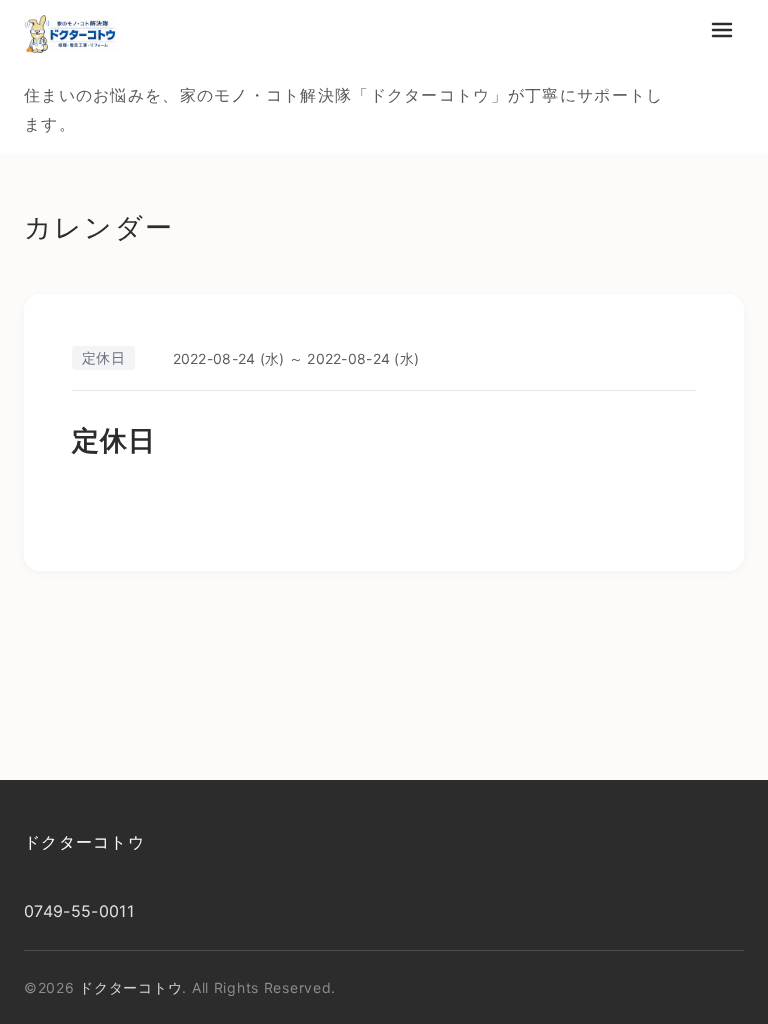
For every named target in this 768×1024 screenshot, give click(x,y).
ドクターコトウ (84, 842)
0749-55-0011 (79, 911)
